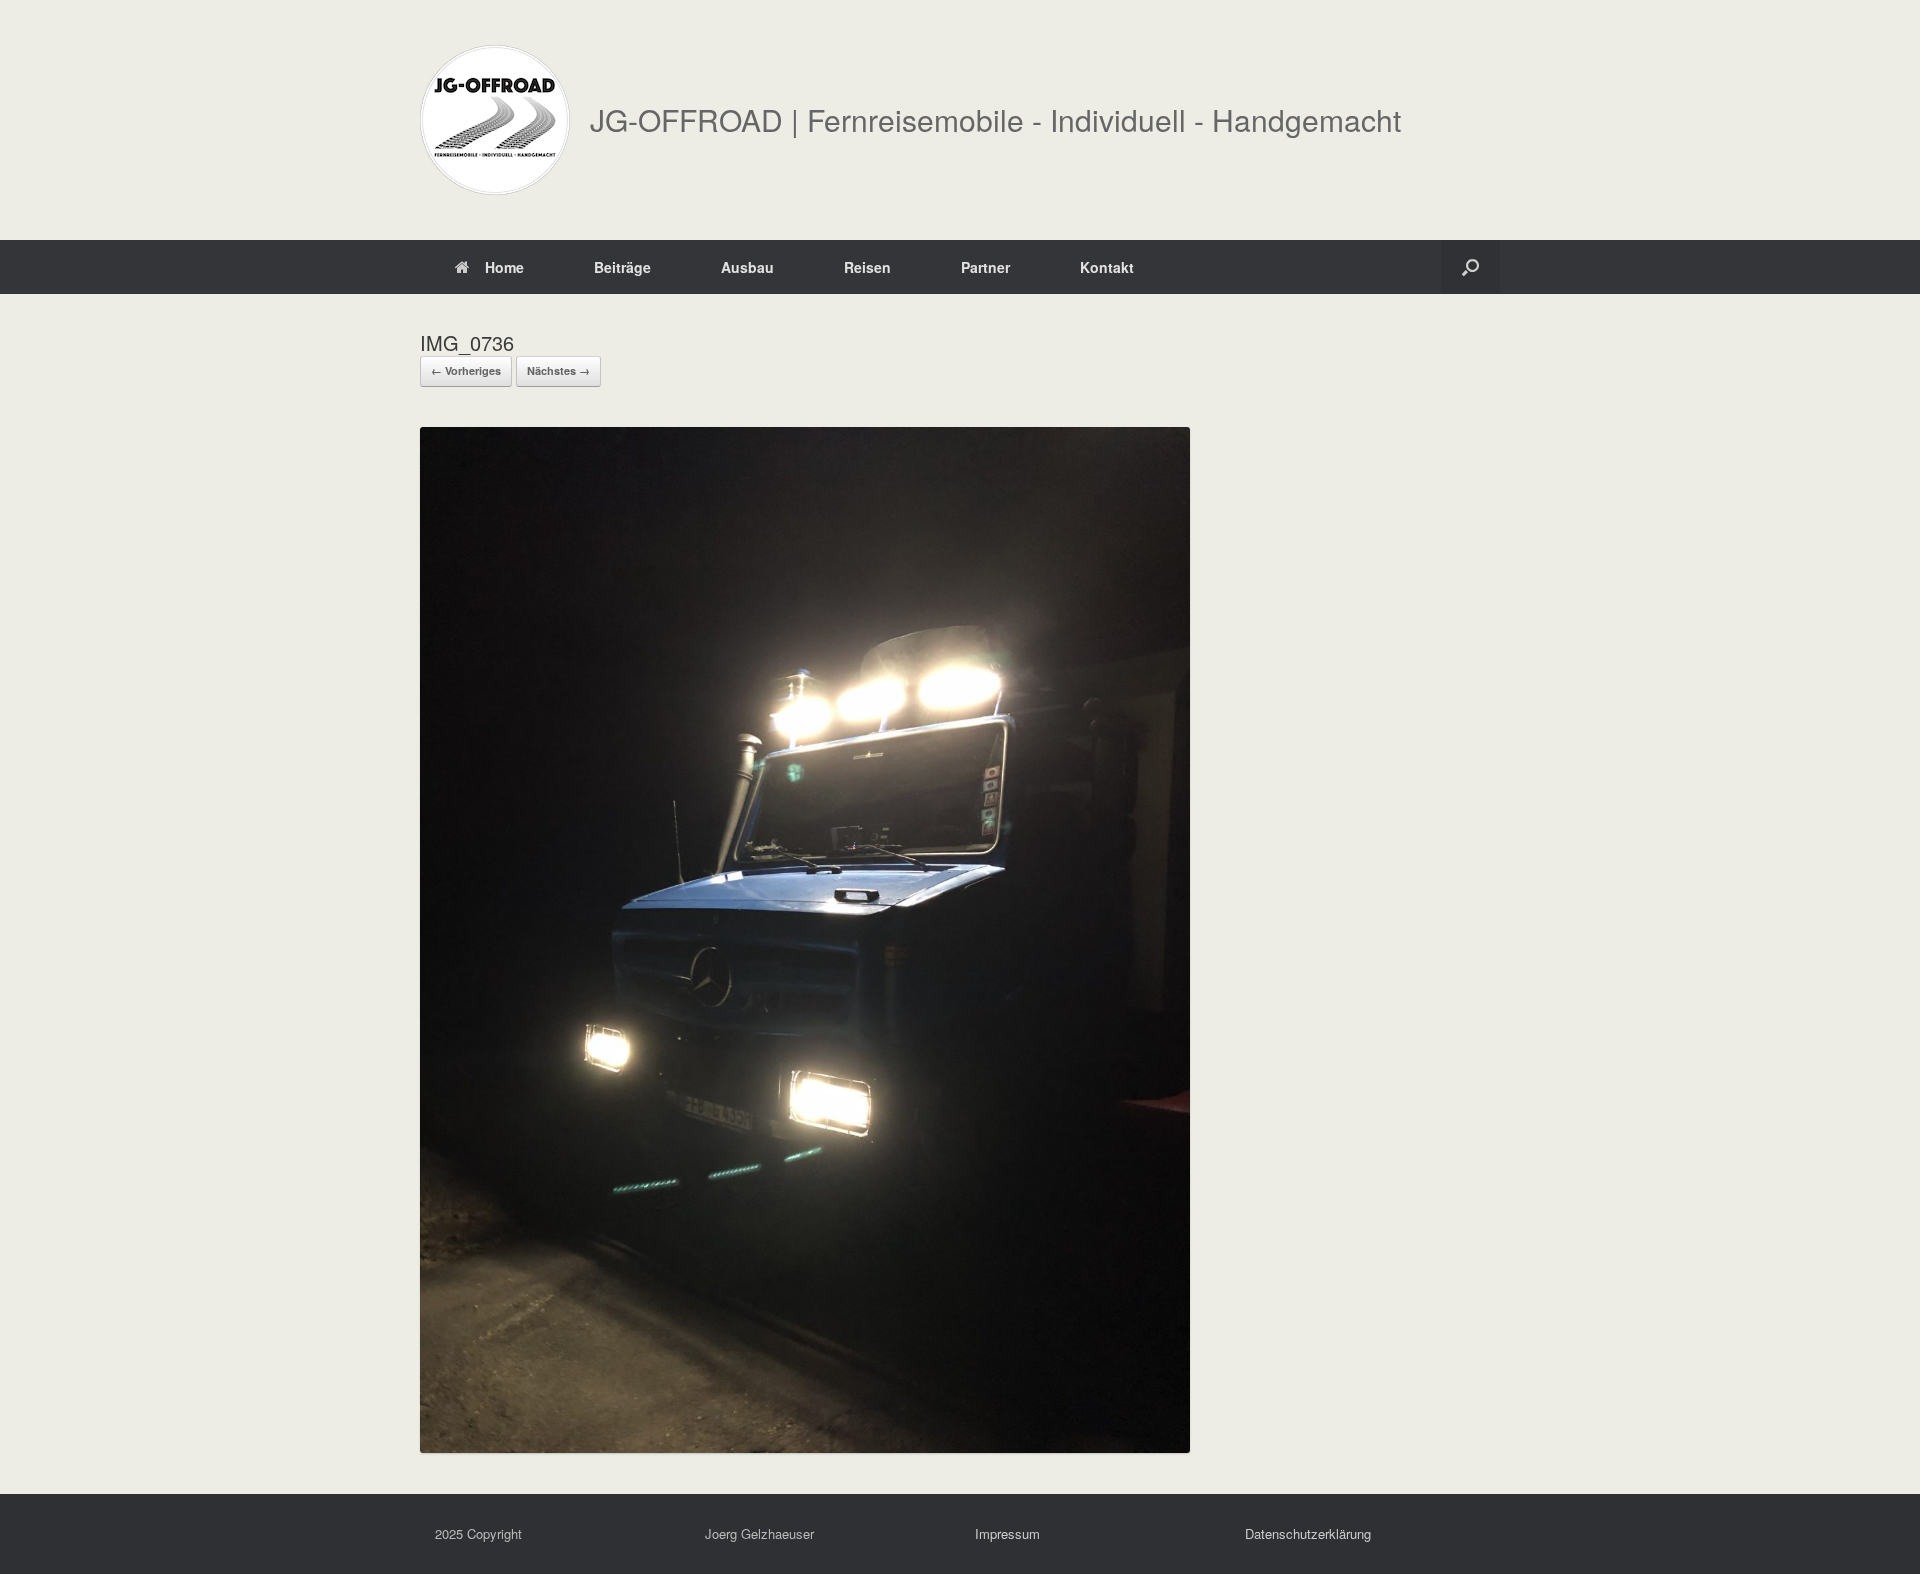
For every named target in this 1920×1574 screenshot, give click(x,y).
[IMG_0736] (805, 1446)
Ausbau (747, 267)
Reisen (867, 267)
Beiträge (622, 267)
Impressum (1007, 1533)
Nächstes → (558, 370)
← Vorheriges (466, 370)
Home (504, 267)
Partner (985, 267)
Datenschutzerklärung (1308, 1533)
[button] (1470, 267)
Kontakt (1107, 267)
